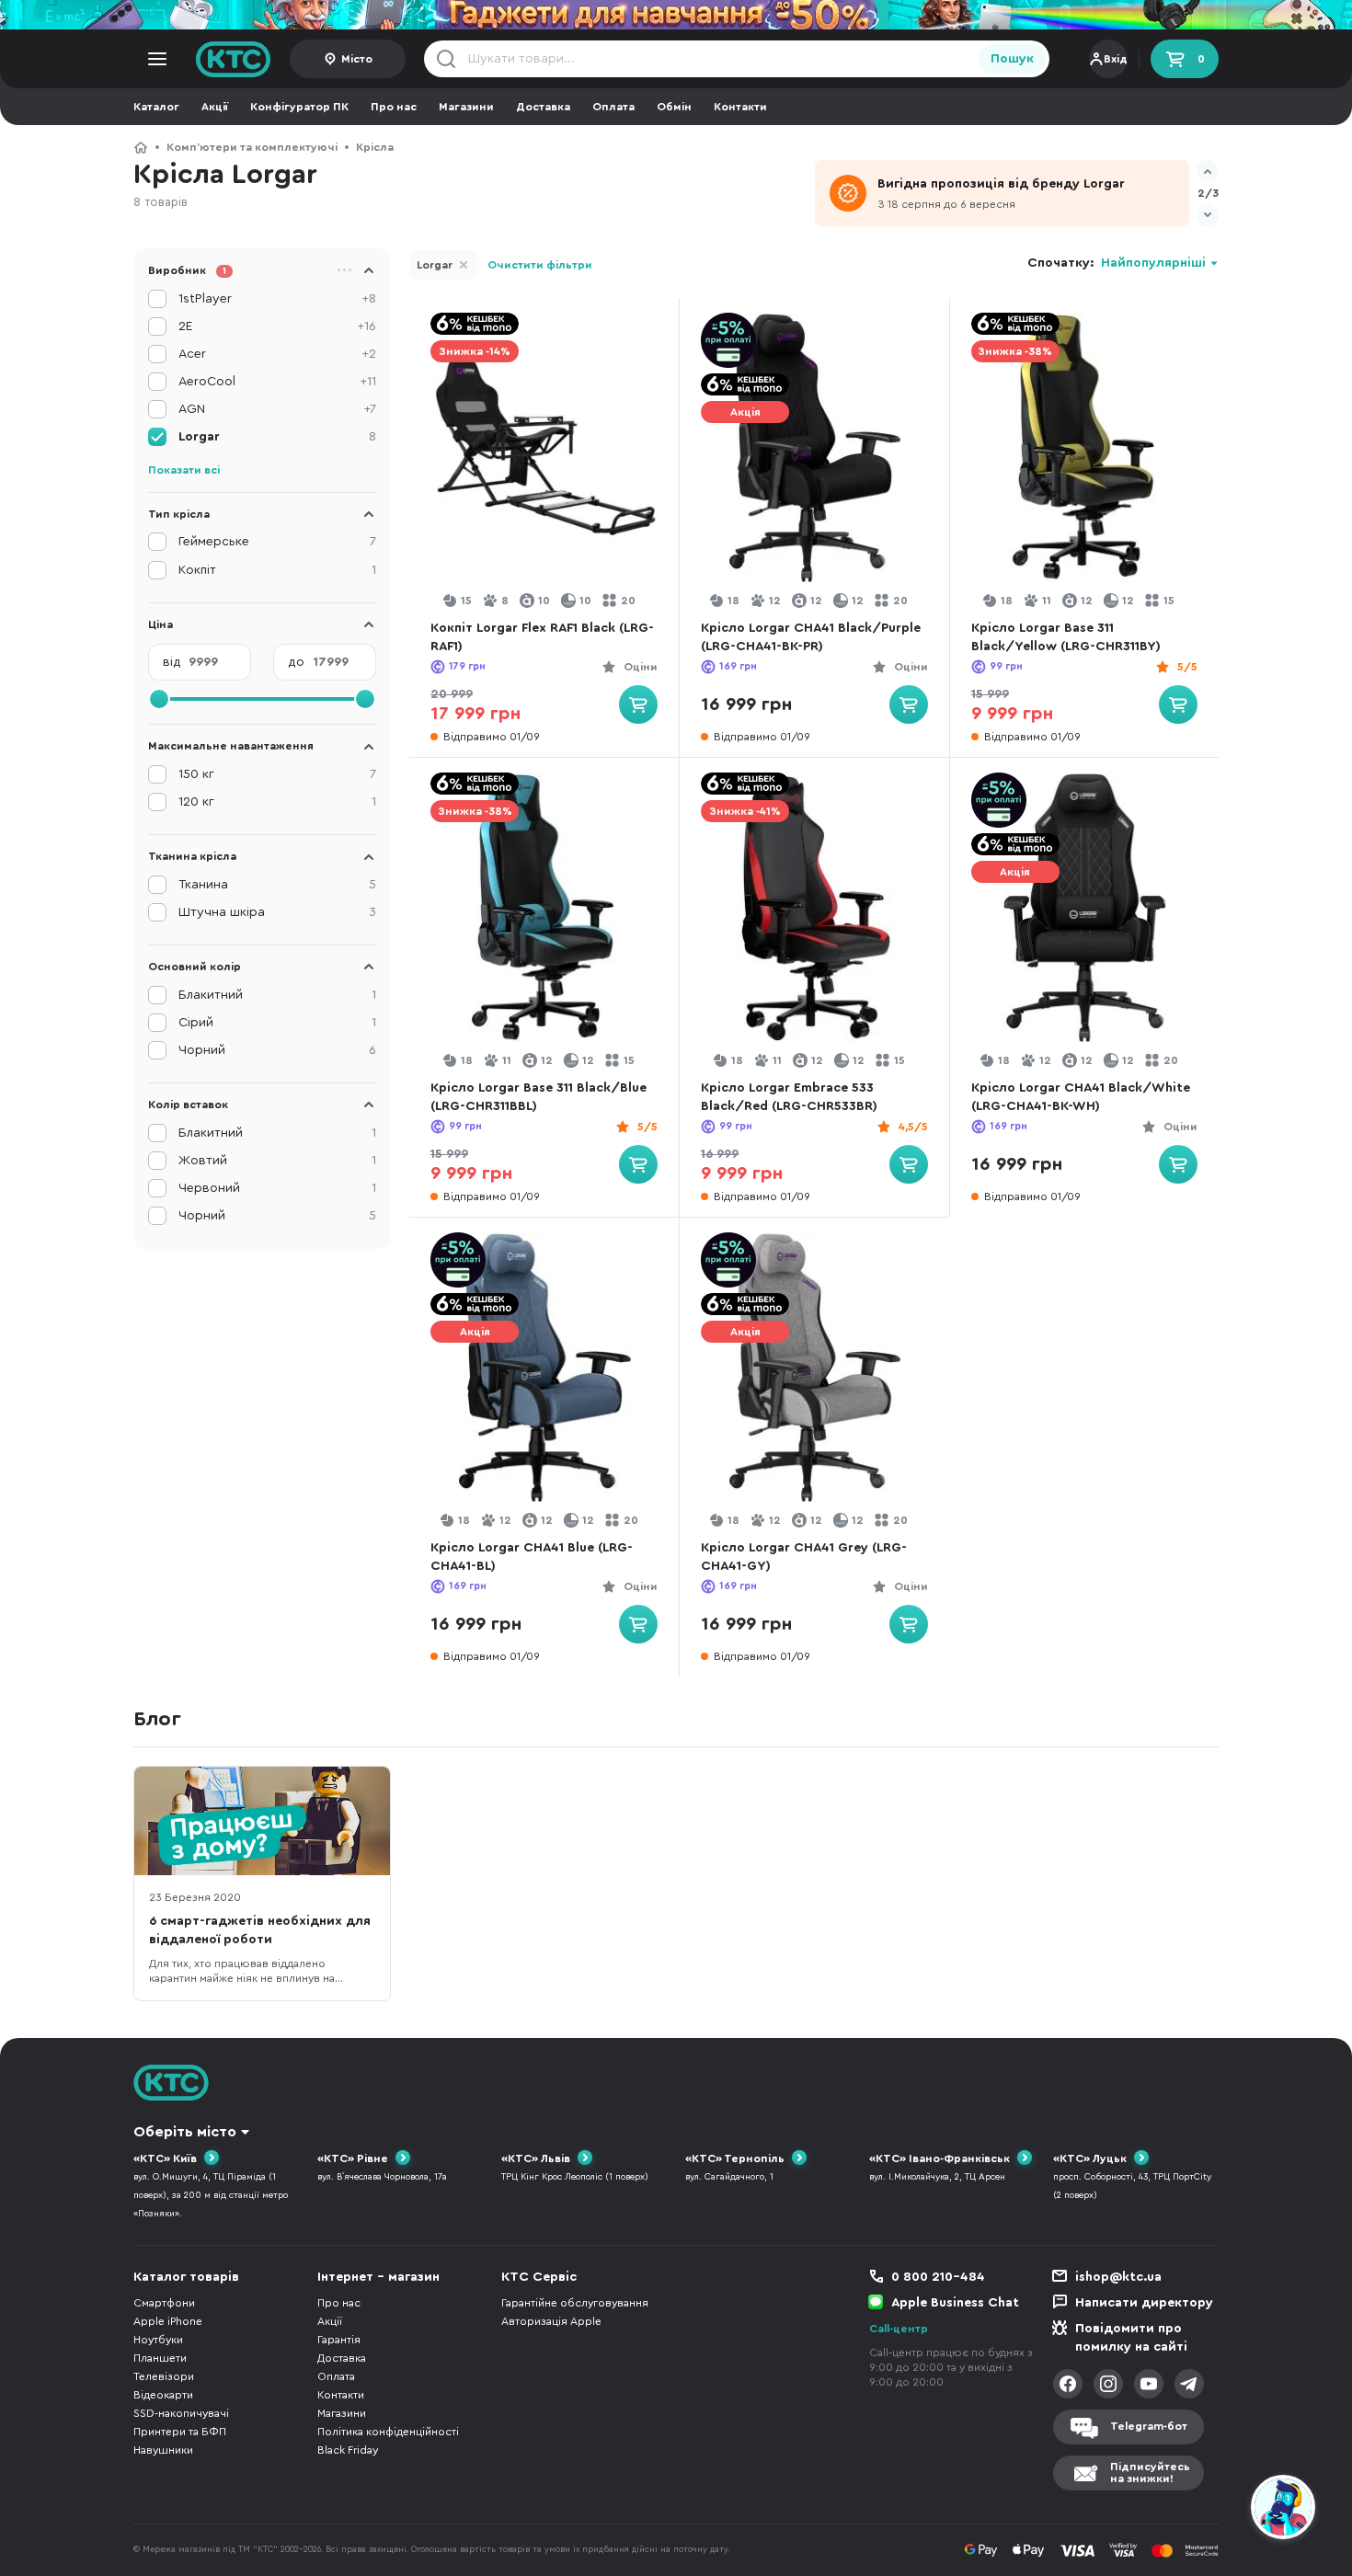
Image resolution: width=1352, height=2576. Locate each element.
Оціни (641, 667)
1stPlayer (277, 299)
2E (277, 326)
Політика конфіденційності (388, 2432)
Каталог (156, 107)
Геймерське (277, 542)
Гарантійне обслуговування (575, 2303)
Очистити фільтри (540, 265)
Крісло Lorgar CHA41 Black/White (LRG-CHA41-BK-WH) (1081, 1097)
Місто (357, 59)
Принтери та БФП (180, 2432)
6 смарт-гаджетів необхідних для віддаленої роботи (260, 1930)
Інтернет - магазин (378, 2277)
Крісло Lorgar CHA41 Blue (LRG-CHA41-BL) (532, 1557)
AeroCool (277, 382)
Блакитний (277, 995)
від (172, 662)
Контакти (740, 107)
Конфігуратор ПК (299, 107)
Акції (215, 107)
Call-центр (899, 2329)
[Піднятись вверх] (1217, 2510)
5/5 (1187, 667)
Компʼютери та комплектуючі (252, 147)
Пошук (1012, 59)
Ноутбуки (158, 2340)
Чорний (277, 1050)
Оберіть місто (185, 2132)
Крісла (375, 147)
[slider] (159, 699)
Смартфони (164, 2303)
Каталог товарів (186, 2277)
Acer (277, 354)
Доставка (543, 107)
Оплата (613, 107)
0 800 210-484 (938, 2277)
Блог (157, 1719)
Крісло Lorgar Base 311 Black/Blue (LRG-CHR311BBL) (539, 1097)
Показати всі (184, 470)
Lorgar (435, 265)
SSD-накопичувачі (181, 2413)
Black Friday (348, 2450)
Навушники (163, 2450)
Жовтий (277, 1161)
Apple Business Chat (955, 2303)
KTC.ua (234, 59)
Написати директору (1144, 2303)
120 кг (277, 802)
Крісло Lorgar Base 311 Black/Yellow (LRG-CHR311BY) (1066, 637)
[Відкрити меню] (157, 59)
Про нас (394, 107)
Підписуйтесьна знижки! (1150, 2473)
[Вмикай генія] (676, 15)
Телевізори (164, 2376)
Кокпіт (277, 570)
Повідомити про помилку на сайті (1131, 2338)
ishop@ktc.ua (1118, 2277)
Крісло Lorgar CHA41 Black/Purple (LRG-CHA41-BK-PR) (811, 637)
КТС (141, 147)
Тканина (277, 885)
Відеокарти (163, 2395)
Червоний (277, 1188)
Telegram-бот (1149, 2426)
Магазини (466, 107)
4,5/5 (913, 1127)
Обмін (674, 107)
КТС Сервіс (539, 2277)
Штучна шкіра (277, 912)
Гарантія (339, 2340)
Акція (745, 412)
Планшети (160, 2358)
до (296, 662)
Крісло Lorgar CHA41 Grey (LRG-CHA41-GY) (804, 1557)
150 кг (277, 774)
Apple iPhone (168, 2321)
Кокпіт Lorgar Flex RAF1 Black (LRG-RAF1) (542, 637)
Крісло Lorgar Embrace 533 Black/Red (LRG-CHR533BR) (789, 1097)
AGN (277, 409)
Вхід (1116, 59)
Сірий (277, 1023)
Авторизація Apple (551, 2321)
